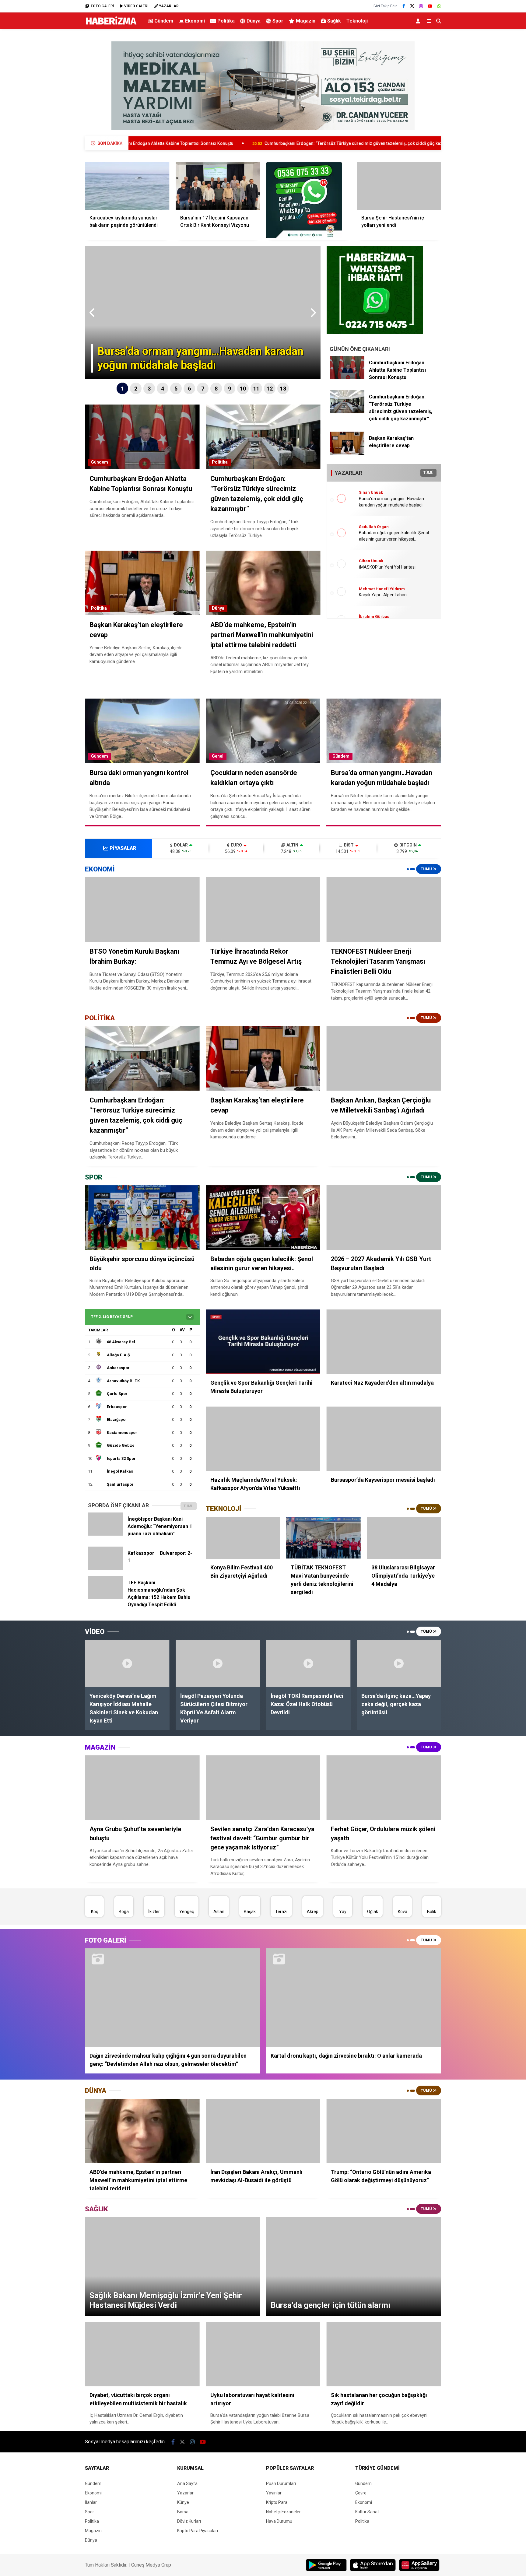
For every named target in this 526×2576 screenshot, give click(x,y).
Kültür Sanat (367, 2512)
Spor (278, 21)
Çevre (361, 2493)
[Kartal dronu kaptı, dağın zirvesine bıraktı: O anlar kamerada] (354, 1998)
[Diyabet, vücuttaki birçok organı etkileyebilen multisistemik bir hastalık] (142, 2354)
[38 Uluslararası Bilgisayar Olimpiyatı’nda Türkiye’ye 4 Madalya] (404, 1538)
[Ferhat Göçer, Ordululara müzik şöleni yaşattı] (384, 1788)
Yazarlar (185, 2493)
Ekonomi (195, 21)
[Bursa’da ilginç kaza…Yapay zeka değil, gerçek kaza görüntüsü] (399, 1663)
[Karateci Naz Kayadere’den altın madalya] (384, 1342)
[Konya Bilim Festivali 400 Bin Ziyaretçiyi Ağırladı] (243, 1538)
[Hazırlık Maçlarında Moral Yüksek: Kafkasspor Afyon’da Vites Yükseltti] (263, 1439)
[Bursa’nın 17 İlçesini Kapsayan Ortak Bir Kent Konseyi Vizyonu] (218, 186)
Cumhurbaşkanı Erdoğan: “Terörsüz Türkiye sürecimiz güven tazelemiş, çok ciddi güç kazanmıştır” (229, 143)
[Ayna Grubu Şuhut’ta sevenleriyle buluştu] (142, 1788)
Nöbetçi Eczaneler (283, 2512)
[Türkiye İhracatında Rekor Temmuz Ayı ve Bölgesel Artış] (263, 909)
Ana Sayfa (187, 2483)
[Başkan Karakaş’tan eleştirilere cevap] (347, 453)
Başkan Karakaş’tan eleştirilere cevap (394, 143)
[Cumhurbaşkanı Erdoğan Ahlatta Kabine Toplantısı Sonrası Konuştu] (347, 378)
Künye (183, 2502)
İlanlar (91, 2502)
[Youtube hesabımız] (430, 6)
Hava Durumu (279, 2521)
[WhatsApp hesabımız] (439, 6)
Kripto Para (277, 2502)
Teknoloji (357, 21)
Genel (218, 756)
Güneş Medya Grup (151, 2565)
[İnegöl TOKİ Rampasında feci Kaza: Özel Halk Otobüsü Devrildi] (308, 1663)
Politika (226, 21)
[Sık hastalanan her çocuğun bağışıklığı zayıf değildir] (384, 2354)
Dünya (254, 21)
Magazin (306, 21)
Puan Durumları (281, 2483)
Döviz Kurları (189, 2521)
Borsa (183, 2512)
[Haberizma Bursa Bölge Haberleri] (111, 25)
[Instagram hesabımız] (421, 6)
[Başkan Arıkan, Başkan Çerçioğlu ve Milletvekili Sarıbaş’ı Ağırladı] (384, 1058)
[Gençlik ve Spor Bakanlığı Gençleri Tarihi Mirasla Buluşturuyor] (263, 1342)
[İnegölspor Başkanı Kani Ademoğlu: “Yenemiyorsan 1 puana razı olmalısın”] (105, 1534)
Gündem (164, 21)
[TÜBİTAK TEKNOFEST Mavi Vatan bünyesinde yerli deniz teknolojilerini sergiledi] (323, 1538)
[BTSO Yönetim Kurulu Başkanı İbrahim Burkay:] (142, 909)
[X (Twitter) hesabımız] (412, 6)
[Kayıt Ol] (419, 21)
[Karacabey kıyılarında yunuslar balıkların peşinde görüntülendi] (127, 186)
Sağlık (334, 21)
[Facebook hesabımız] (404, 6)
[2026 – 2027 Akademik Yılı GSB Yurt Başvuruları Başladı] (384, 1218)
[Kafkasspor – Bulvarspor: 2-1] (105, 1568)
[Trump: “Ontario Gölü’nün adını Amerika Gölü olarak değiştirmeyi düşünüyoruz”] (384, 2131)
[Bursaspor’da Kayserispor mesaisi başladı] (384, 1439)
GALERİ (102, 6)
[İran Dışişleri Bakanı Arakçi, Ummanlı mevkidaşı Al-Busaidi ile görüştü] (263, 2131)
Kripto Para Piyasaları (198, 2531)
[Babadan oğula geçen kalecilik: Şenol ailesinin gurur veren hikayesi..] (263, 1218)
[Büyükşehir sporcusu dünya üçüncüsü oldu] (142, 1218)
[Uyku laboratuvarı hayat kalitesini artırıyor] (263, 2354)
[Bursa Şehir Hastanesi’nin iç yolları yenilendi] (399, 186)
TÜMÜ (428, 473)
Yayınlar (274, 2493)
